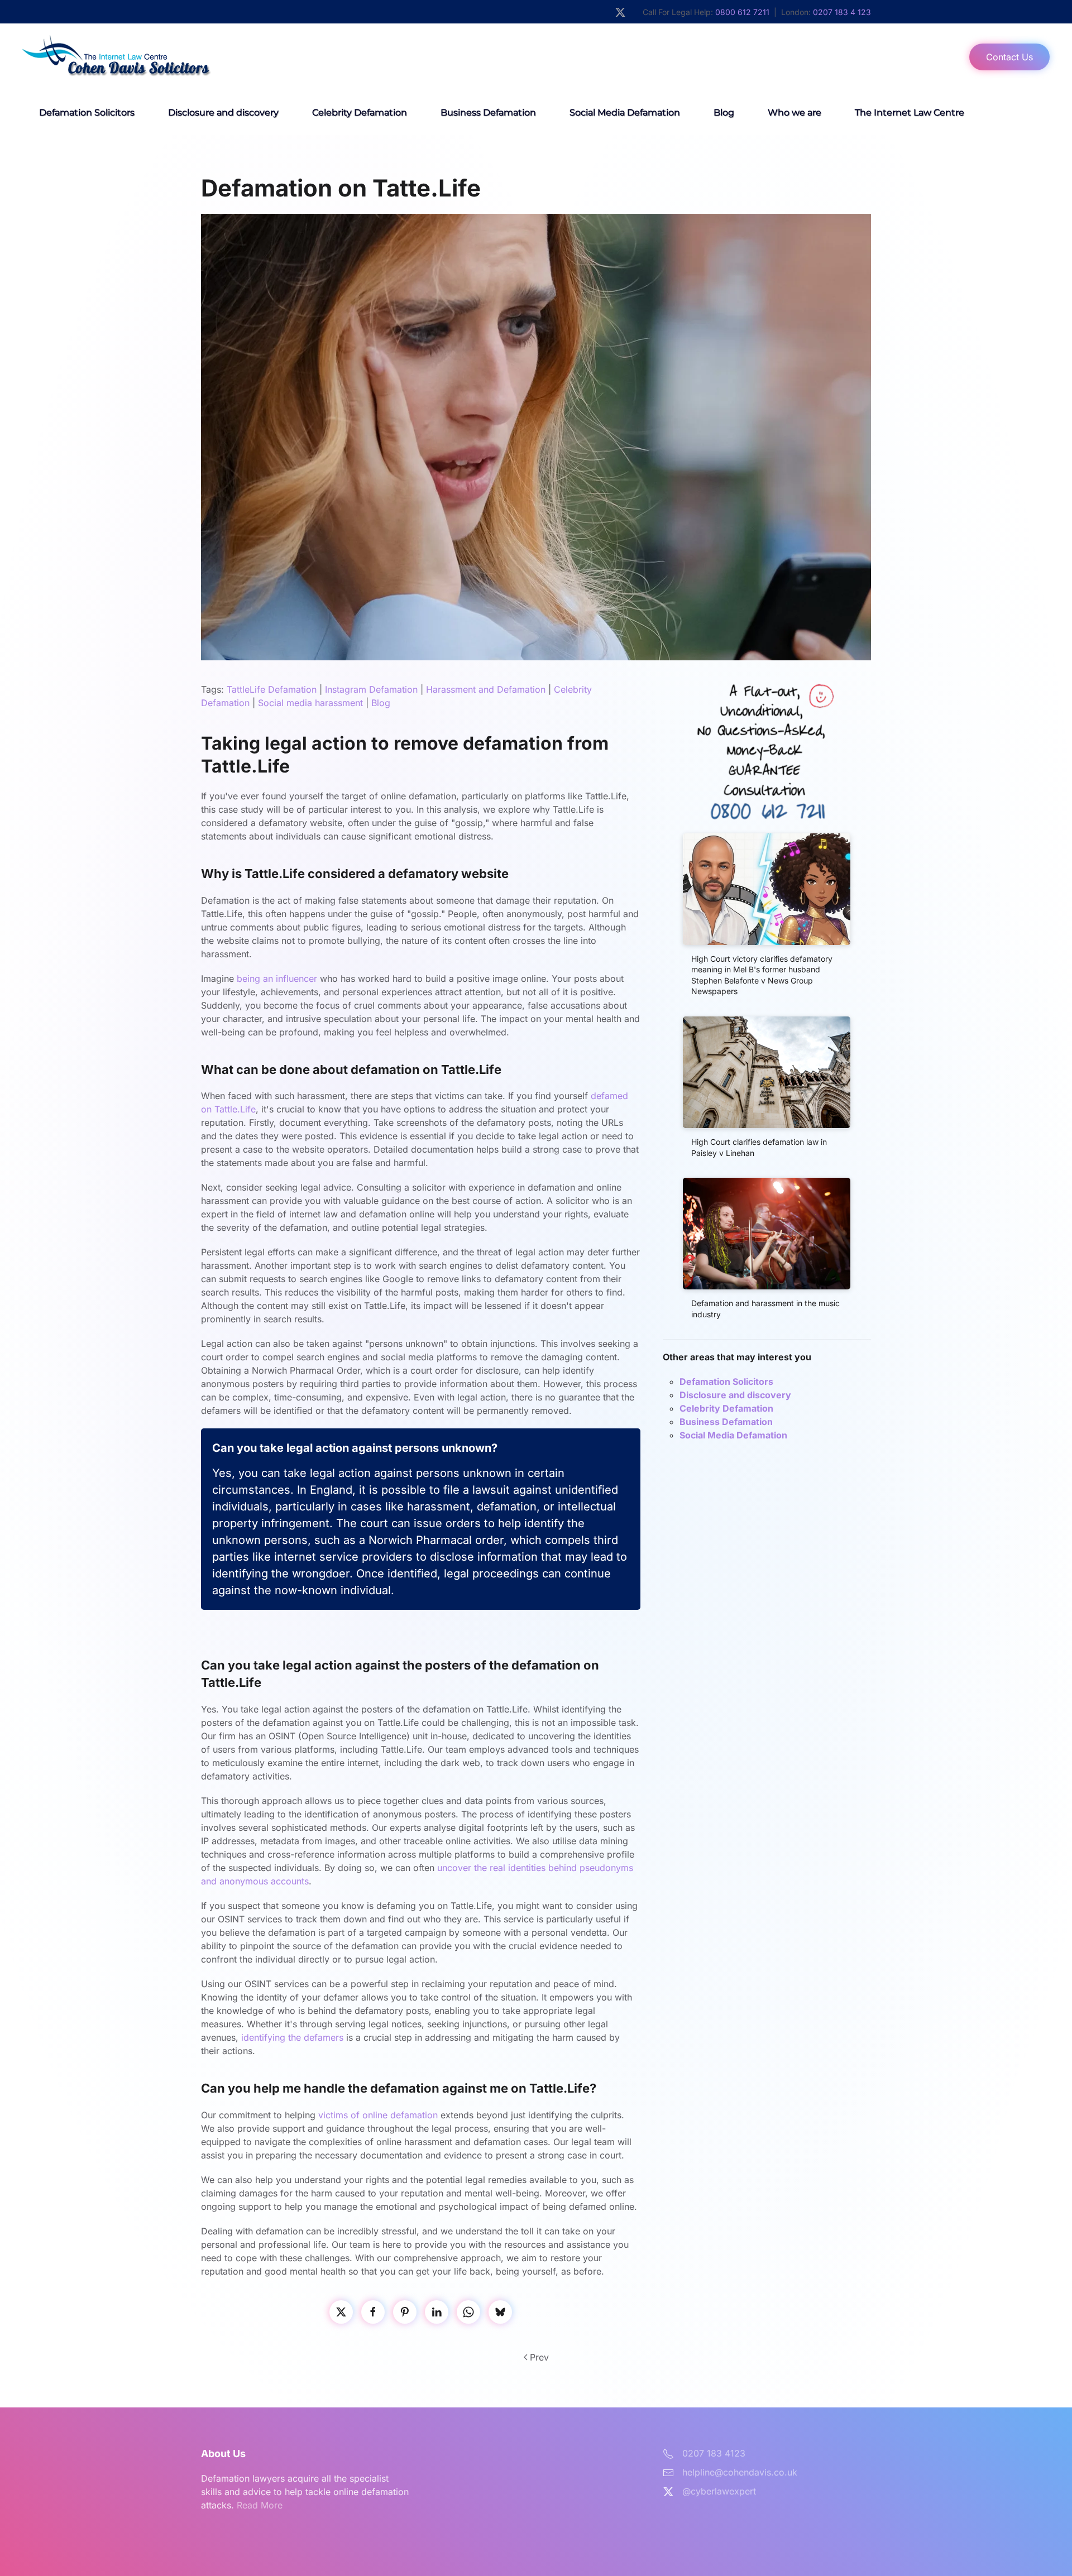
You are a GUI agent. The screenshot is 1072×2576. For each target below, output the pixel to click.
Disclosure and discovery (223, 112)
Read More (260, 2505)
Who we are (795, 112)
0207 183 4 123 (842, 12)
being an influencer (276, 978)
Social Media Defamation (625, 112)
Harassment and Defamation (486, 689)
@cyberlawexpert (719, 2491)
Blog (724, 112)
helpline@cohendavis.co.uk (740, 2472)
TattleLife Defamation (272, 689)
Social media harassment (310, 703)
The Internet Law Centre (910, 112)
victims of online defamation (378, 2115)
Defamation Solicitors (87, 112)
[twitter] (620, 11)
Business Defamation (488, 112)
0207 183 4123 (714, 2453)
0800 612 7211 (742, 12)
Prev (539, 2357)
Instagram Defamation (371, 689)
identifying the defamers (292, 2037)
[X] (341, 2312)
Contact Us (1009, 57)
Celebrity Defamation (360, 112)
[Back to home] (140, 57)
